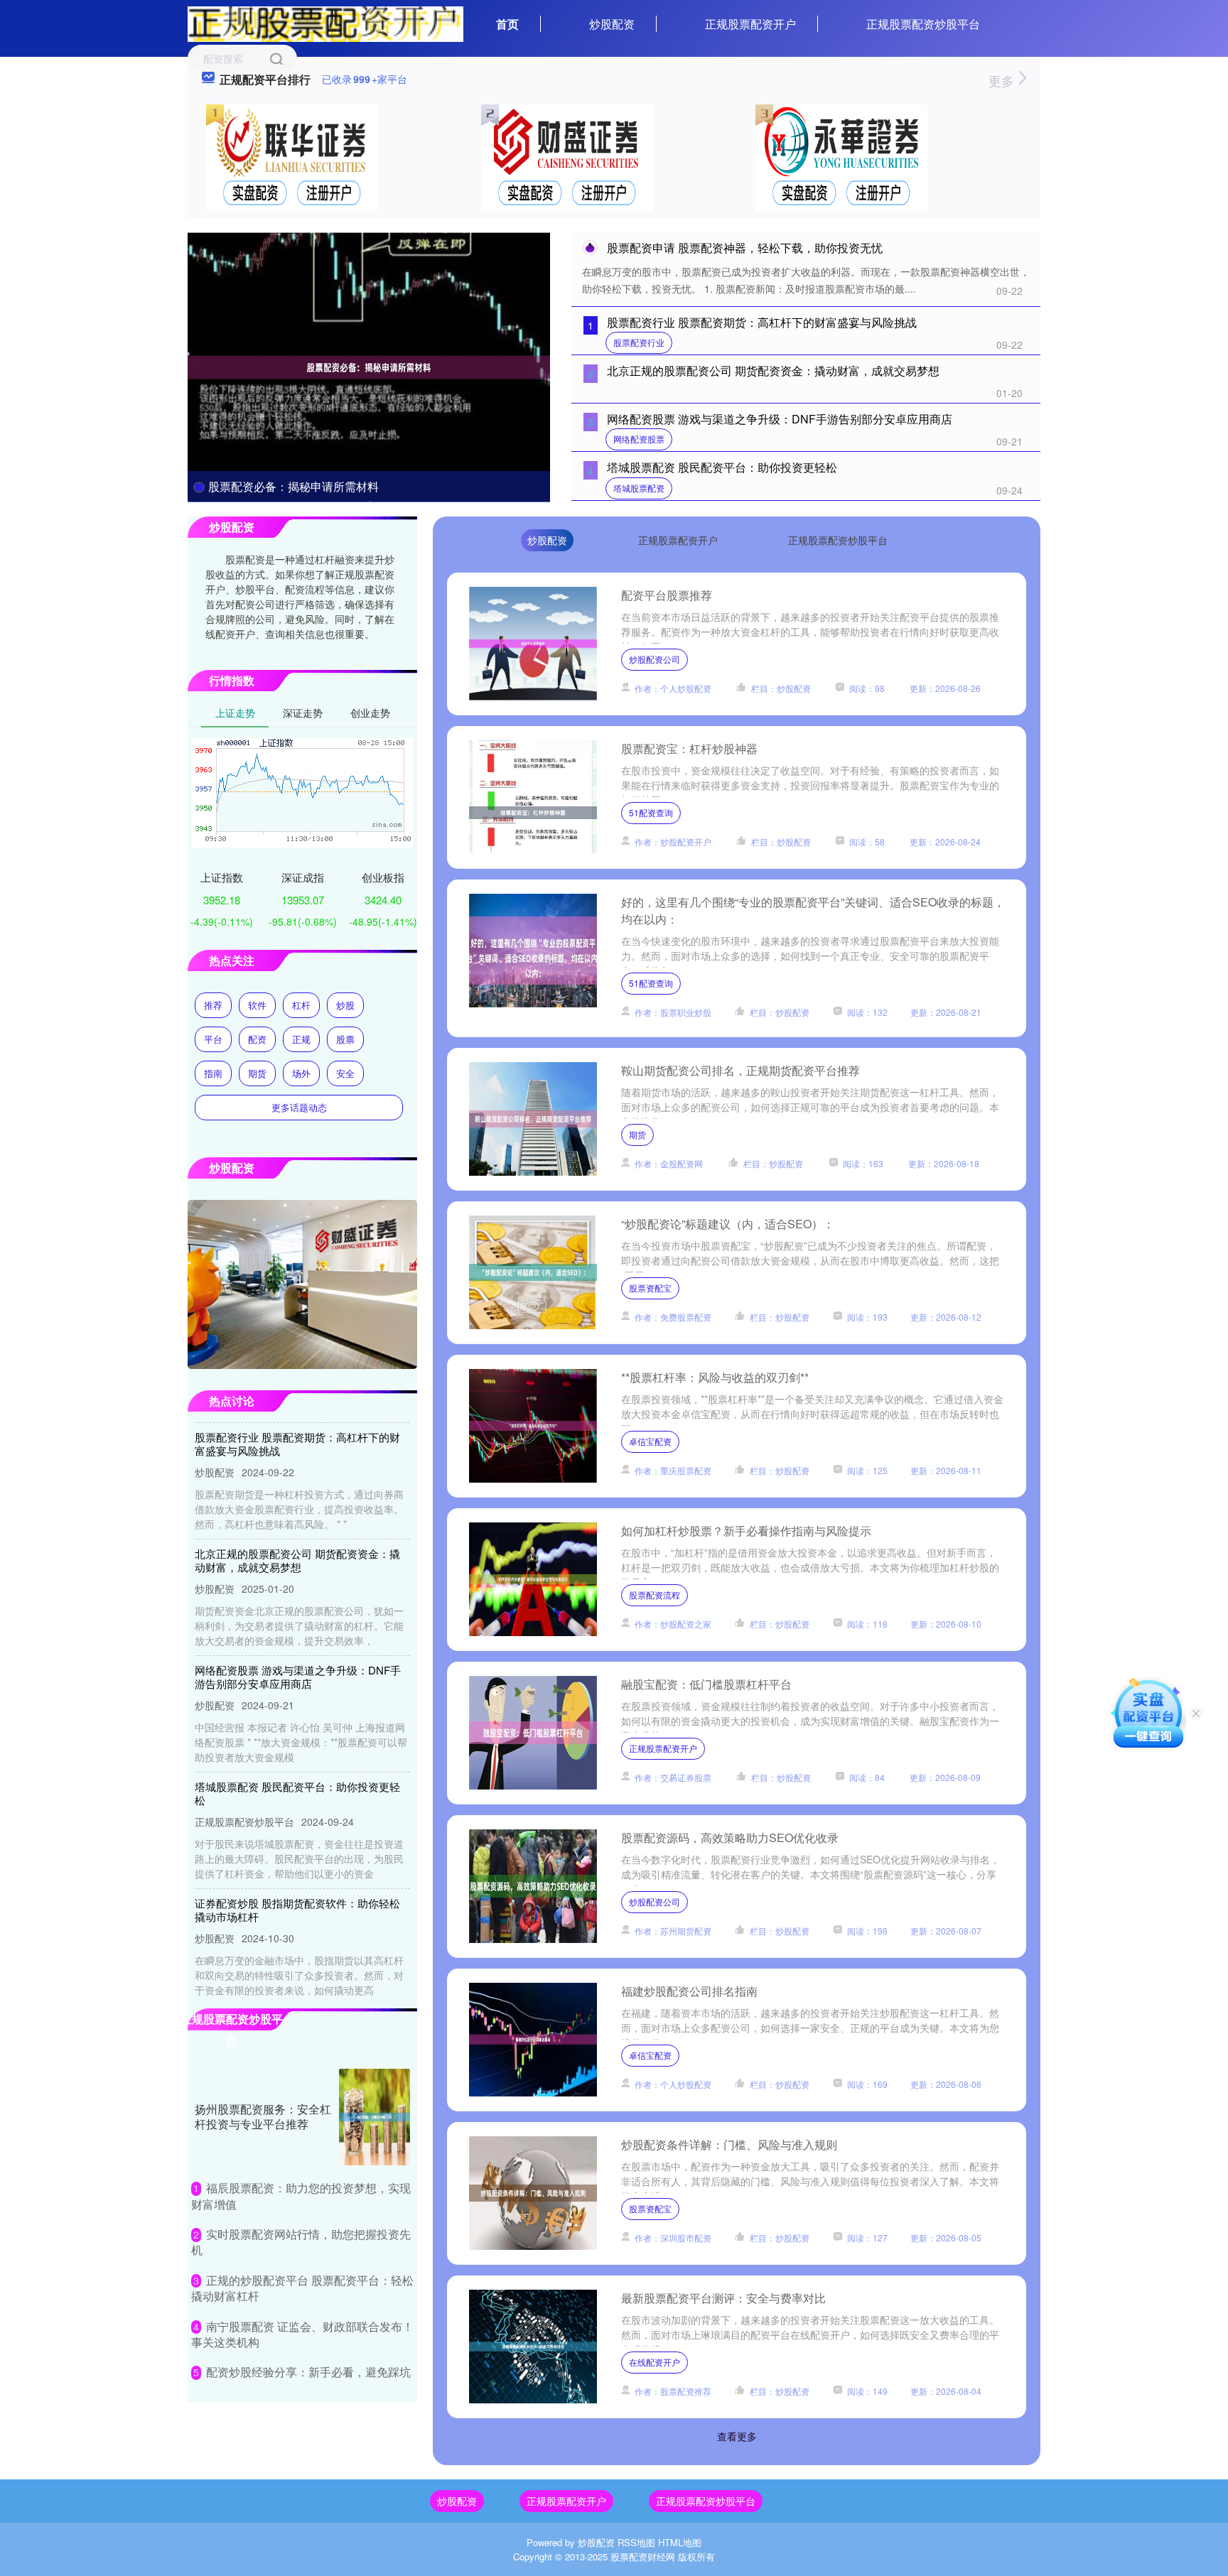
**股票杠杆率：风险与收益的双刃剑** (715, 1377)
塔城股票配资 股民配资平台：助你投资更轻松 (722, 467)
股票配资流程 (655, 1595)
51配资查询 (651, 812)
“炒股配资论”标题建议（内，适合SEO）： (728, 1224)
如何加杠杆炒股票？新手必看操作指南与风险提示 (746, 1531)
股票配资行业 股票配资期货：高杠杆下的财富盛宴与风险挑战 (762, 322)
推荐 (213, 1005)
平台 (213, 1039)
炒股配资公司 (655, 659)
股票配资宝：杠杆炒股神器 (689, 748)
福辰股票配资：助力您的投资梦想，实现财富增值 (301, 2196)
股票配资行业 (639, 342)
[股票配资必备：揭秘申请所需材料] (369, 366)
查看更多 (737, 2436)
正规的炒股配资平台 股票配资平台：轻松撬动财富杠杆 (302, 2288)
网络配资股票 (639, 439)
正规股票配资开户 (750, 24)
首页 (507, 24)
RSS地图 (636, 2542)
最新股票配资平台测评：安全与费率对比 (723, 2298)
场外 (301, 1073)
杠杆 (301, 1005)
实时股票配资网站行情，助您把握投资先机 (301, 2242)
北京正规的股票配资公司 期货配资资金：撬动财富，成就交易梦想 (773, 370)
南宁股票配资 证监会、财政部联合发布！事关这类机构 (302, 2334)
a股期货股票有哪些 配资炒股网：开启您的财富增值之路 (300, 1990)
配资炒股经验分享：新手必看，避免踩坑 (308, 2372)
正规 (301, 1039)
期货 (637, 1134)
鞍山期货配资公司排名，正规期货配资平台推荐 (740, 1070)
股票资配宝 (650, 1288)
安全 (345, 1073)
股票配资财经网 (643, 2556)
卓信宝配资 (650, 1441)
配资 (257, 1039)
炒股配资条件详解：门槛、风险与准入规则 (729, 2144)
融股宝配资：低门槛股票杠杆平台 (706, 1684)
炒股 (345, 1005)
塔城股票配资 (639, 488)
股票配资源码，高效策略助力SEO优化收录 (730, 1838)
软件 (257, 1005)
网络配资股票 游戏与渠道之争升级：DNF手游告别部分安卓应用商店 (780, 419)
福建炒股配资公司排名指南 (689, 1991)
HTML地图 (680, 2542)
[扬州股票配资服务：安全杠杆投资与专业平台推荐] (375, 2117)
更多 (1003, 80)
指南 (213, 1073)
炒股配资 (612, 24)
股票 (345, 1039)
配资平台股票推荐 (667, 595)
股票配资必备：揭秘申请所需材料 (293, 486)
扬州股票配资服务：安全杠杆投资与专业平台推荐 (263, 2116)
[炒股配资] (325, 23)
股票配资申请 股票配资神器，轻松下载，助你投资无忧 (745, 248)
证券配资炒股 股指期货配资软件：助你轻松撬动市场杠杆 (297, 1873)
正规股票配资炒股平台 (923, 24)
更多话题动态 (299, 1107)
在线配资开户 (655, 2362)
